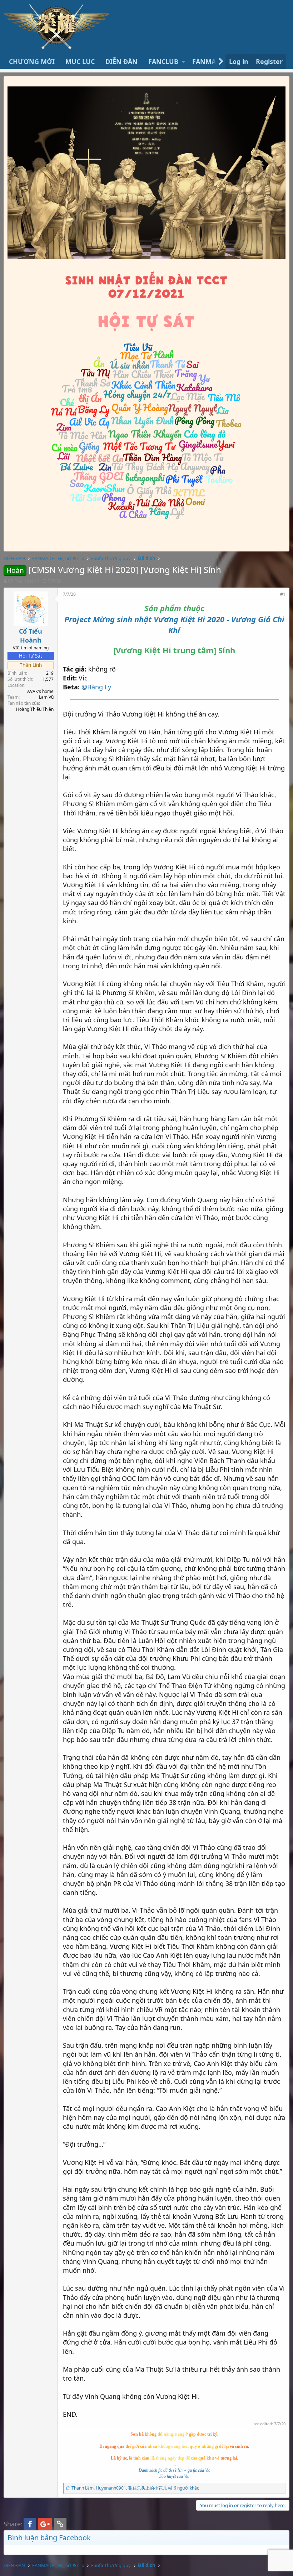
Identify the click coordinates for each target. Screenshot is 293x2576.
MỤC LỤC (80, 61)
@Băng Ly (96, 687)
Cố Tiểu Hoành (24, 581)
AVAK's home (40, 691)
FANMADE (208, 61)
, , (135, 2488)
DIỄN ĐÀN (121, 61)
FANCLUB (163, 61)
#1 (283, 594)
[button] (183, 62)
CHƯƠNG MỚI (32, 61)
